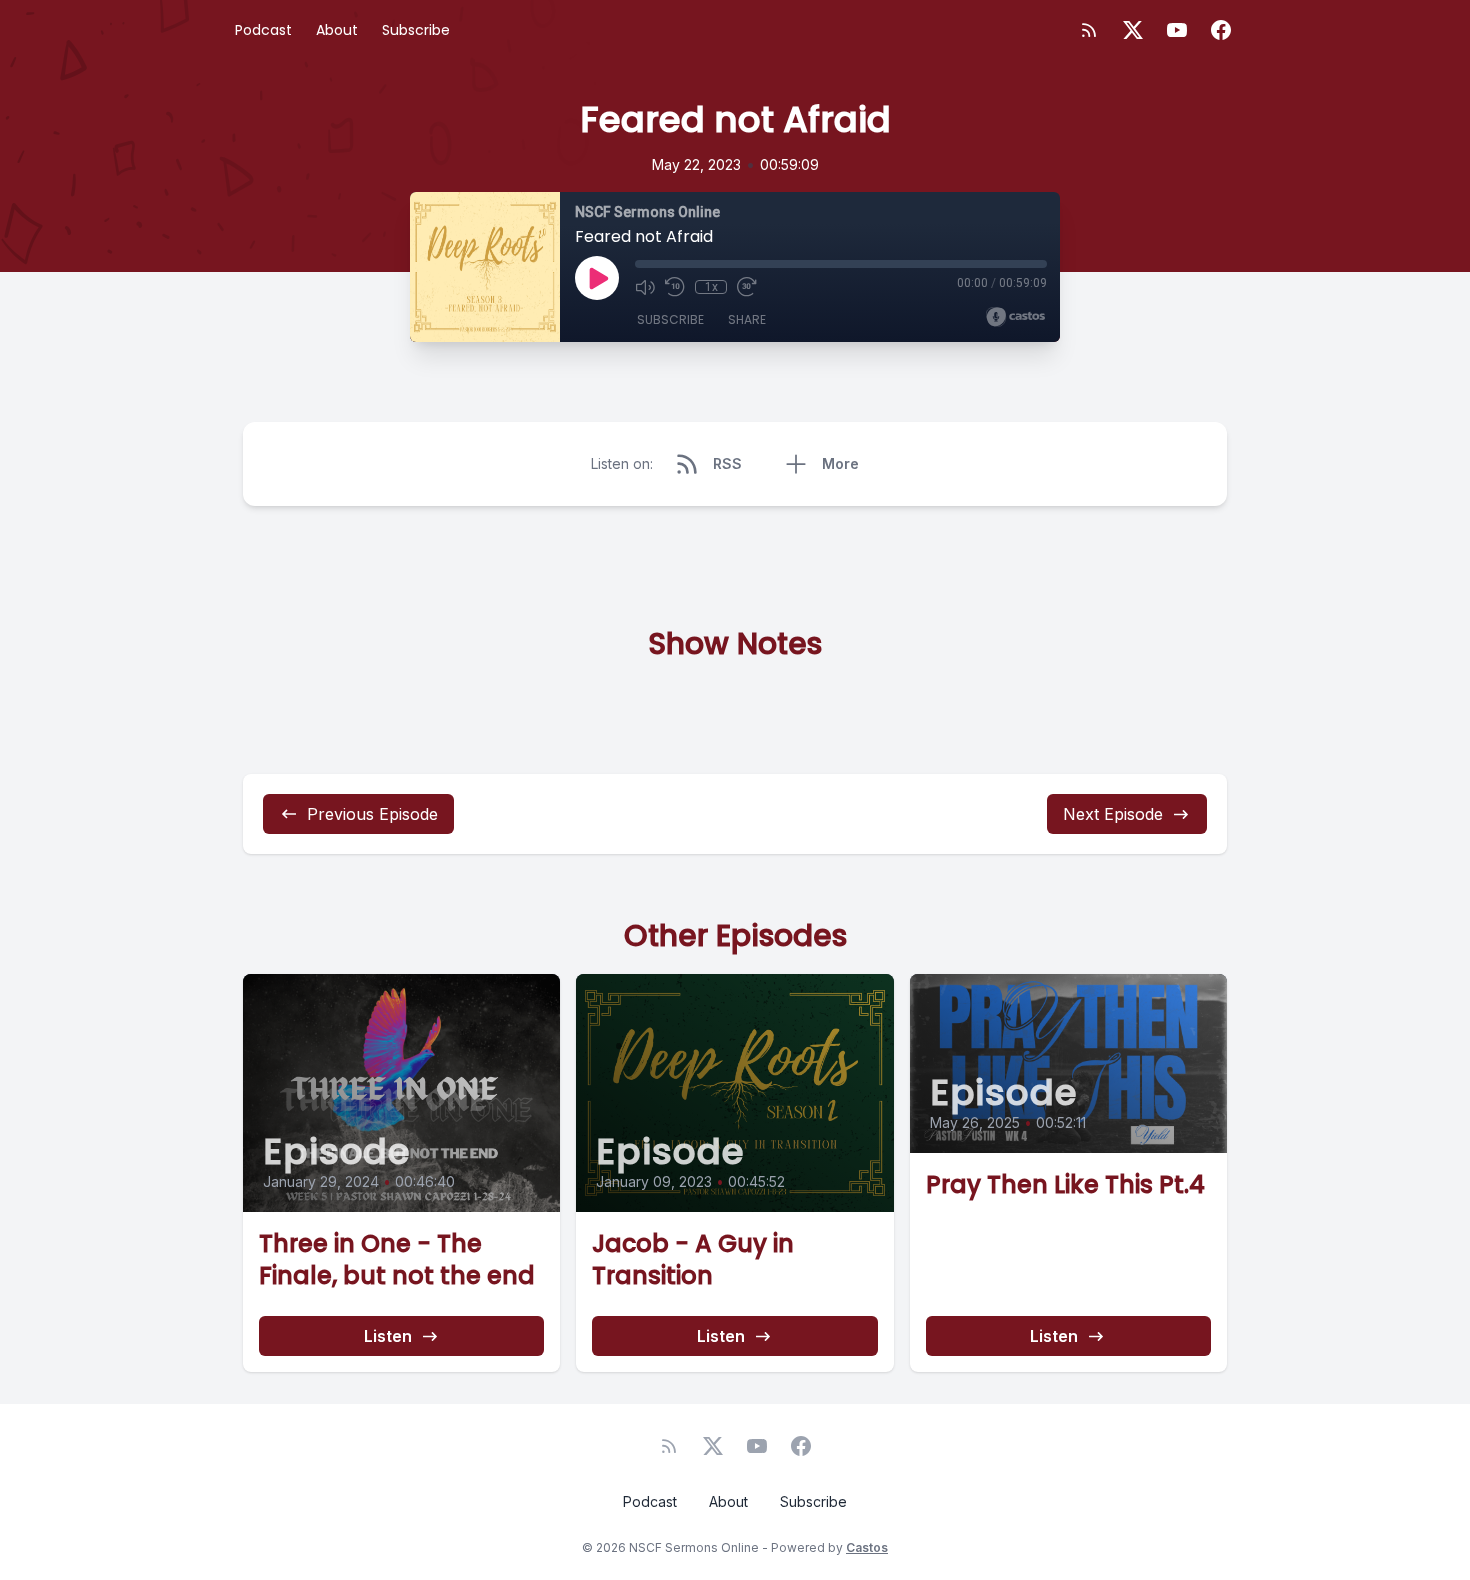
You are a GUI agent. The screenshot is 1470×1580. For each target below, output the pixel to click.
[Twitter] (1133, 30)
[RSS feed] (1089, 30)
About (337, 30)
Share (747, 319)
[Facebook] (1221, 30)
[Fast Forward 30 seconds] (747, 287)
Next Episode (1113, 814)
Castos (867, 1547)
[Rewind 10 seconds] (675, 287)
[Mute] (645, 287)
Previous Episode (372, 814)
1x (711, 287)
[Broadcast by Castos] (1015, 317)
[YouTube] (1177, 30)
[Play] (597, 278)
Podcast (263, 30)
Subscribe (416, 30)
